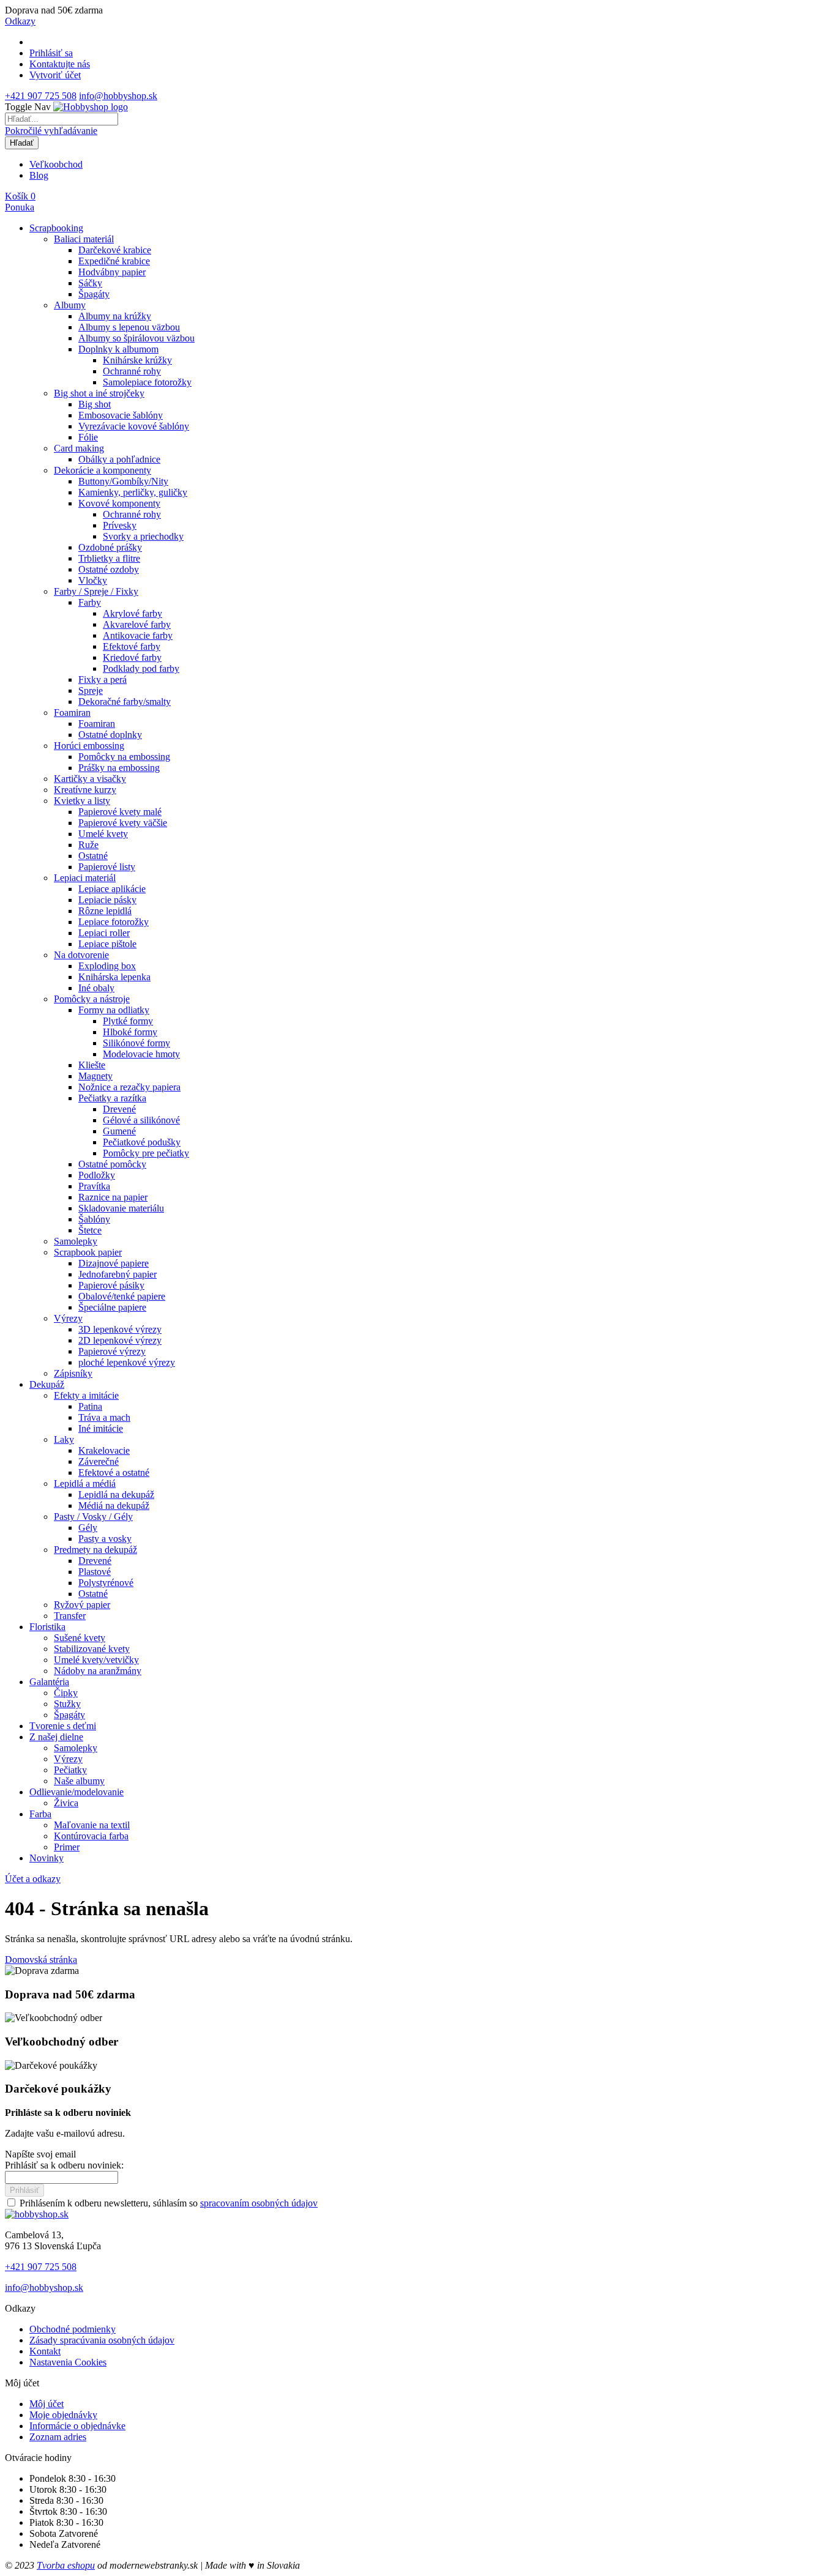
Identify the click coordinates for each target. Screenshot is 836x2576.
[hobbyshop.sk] (37, 2214)
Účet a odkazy (33, 1879)
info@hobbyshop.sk (118, 96)
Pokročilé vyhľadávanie (51, 131)
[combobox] (62, 119)
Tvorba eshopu (66, 2565)
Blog (39, 175)
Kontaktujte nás (60, 64)
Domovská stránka (41, 1960)
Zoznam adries (58, 2437)
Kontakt (45, 2351)
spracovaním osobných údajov (259, 2203)
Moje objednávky (63, 2415)
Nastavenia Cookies (68, 2362)
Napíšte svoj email (40, 2154)
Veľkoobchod (56, 164)
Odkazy (20, 21)
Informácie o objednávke (77, 2426)
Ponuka (20, 207)
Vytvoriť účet (55, 75)
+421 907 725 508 (41, 96)
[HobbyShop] (91, 107)
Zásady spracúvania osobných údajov (102, 2340)
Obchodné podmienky (73, 2329)
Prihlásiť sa (51, 53)
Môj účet (47, 2404)
